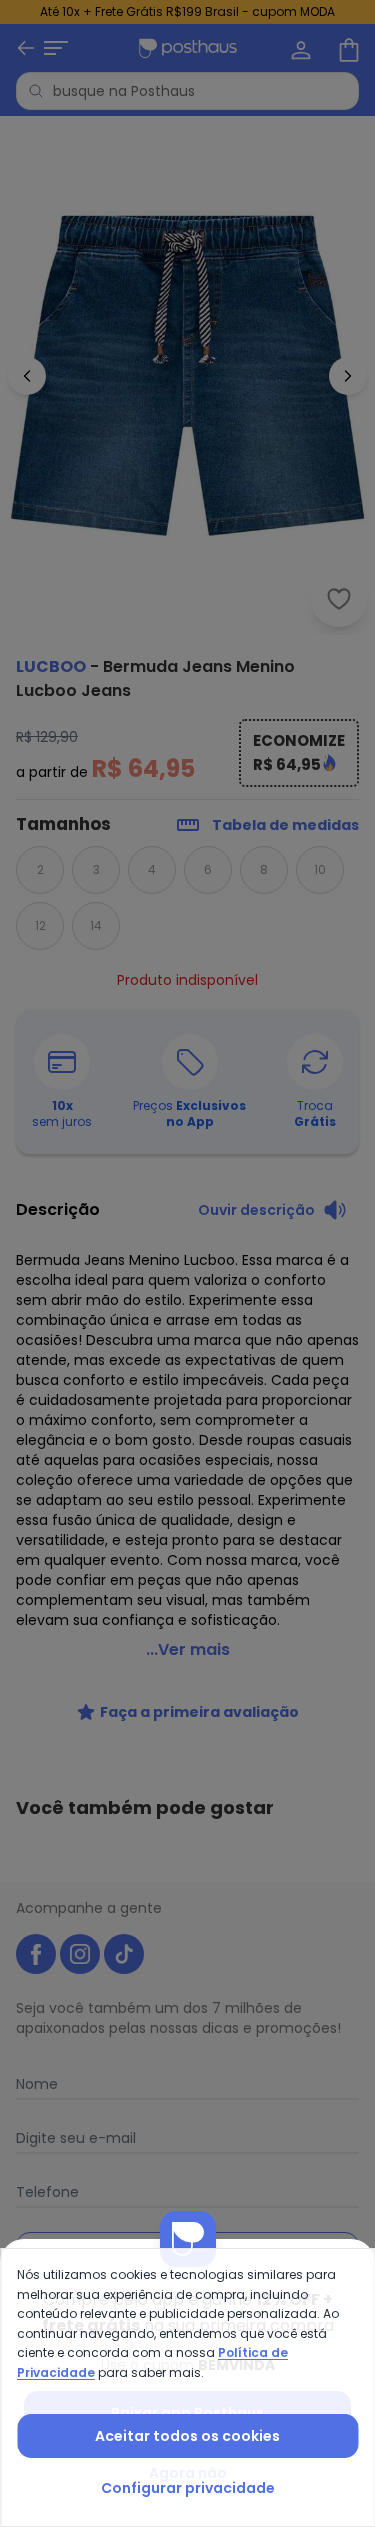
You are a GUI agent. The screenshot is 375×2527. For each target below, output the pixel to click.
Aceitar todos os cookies (187, 2436)
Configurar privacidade (188, 2488)
